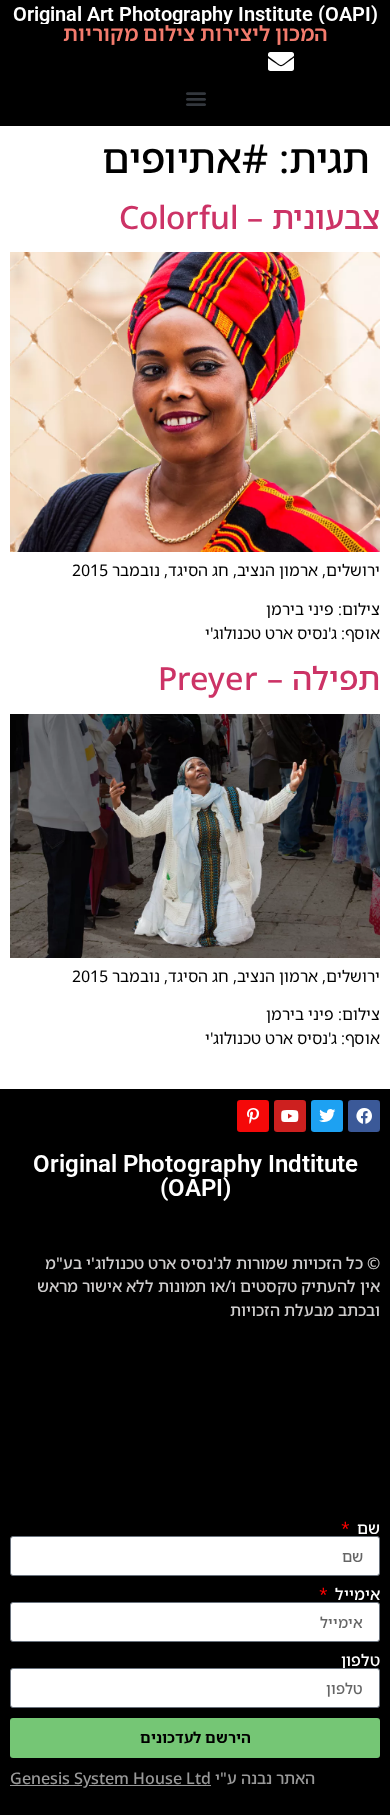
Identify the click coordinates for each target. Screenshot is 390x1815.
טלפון (360, 1660)
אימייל (355, 1594)
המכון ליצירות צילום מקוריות (195, 34)
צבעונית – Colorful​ (249, 216)
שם (366, 1528)
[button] (196, 97)
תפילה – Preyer (269, 677)
